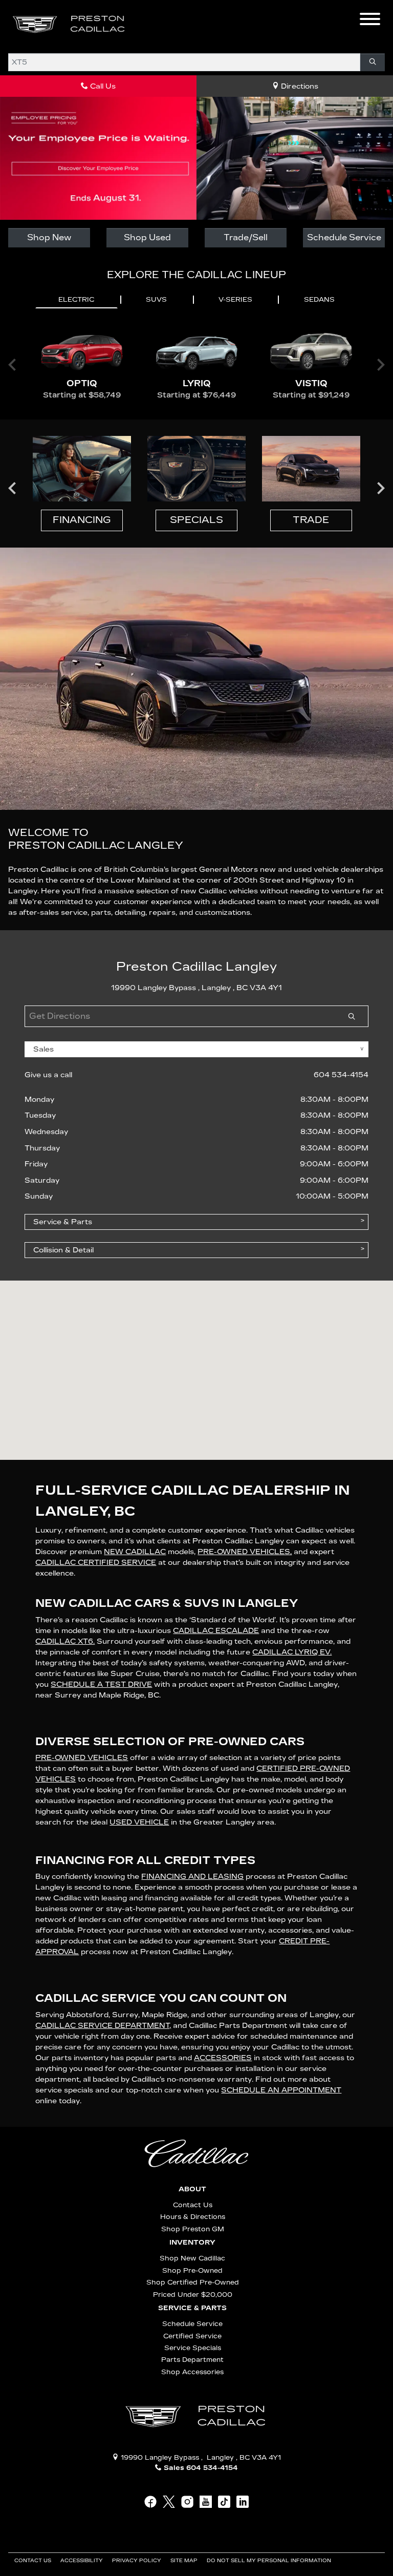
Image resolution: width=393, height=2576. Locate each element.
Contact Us (193, 2205)
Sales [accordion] (43, 1049)
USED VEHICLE (139, 1822)
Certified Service (192, 2336)
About (192, 2189)
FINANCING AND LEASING (192, 1877)
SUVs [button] (156, 300)
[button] (151, 25)
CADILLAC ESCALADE (216, 1631)
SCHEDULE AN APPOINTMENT (281, 2090)
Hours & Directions (193, 2217)
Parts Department (192, 2360)
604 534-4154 (341, 1075)
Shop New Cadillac (192, 2258)
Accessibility (82, 2561)
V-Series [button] (235, 300)
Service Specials (193, 2348)
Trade (311, 520)
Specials (196, 520)
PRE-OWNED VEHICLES (82, 1758)
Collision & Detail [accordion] (63, 1250)
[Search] (373, 62)
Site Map (185, 2561)
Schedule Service (344, 237)
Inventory (192, 2243)
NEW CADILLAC (135, 1552)
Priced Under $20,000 (193, 2295)
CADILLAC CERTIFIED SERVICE (96, 1563)
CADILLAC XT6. (65, 1641)
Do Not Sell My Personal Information (270, 2561)
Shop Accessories (192, 2372)
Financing (82, 520)
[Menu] (370, 20)
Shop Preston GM (193, 2229)
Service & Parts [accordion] (63, 1222)
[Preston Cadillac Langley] (70, 24)
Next (381, 488)
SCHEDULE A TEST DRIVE (101, 1684)
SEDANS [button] (319, 300)
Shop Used (147, 237)
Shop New (49, 237)
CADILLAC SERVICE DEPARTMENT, (103, 2026)
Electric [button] (76, 300)
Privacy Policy (137, 2561)
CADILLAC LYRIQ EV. (292, 1652)
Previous (12, 488)
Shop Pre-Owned (192, 2270)
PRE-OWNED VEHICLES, (245, 1552)
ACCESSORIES (223, 2058)
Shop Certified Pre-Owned (193, 2282)
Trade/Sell (246, 237)
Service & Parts (192, 2308)
